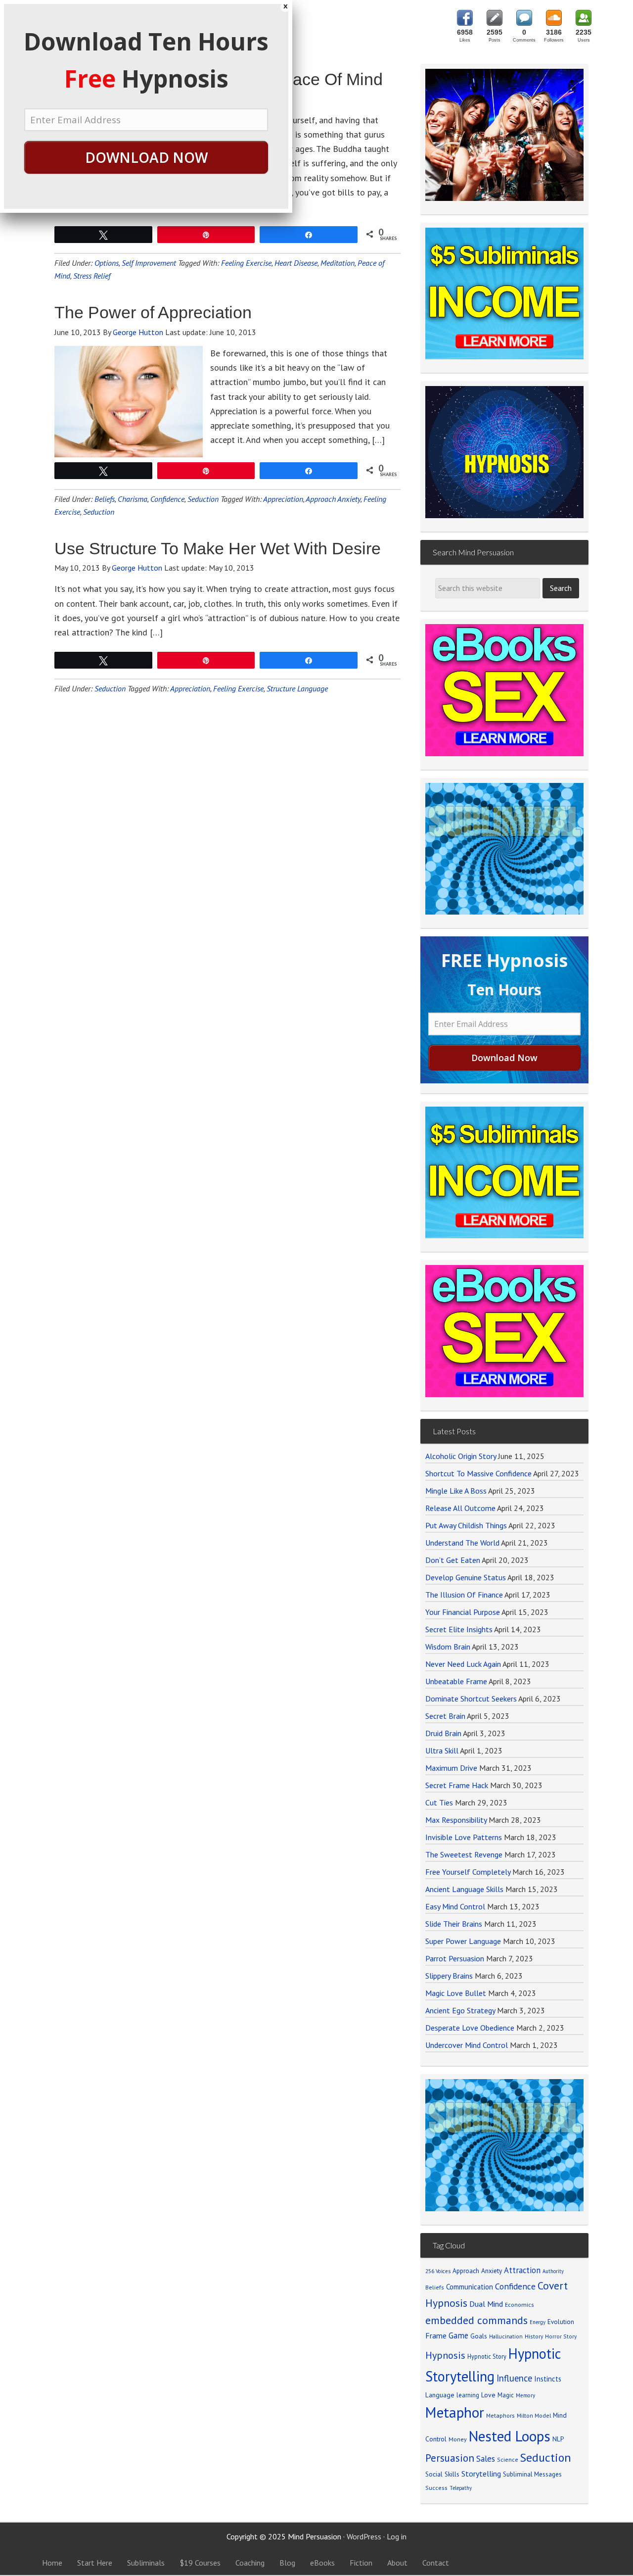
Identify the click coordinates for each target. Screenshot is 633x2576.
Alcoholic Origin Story (461, 1456)
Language (440, 2395)
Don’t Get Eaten (453, 1560)
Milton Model (534, 2415)
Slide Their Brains (454, 1924)
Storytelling (481, 2474)
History (534, 2336)
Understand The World (462, 1543)
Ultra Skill (442, 1750)
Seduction (203, 499)
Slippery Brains (449, 1976)
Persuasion (450, 2458)
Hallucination (506, 2336)
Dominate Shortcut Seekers (471, 1699)
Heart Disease (296, 263)
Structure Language (297, 688)
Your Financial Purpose (463, 1612)
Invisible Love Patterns (464, 1837)
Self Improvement (149, 263)
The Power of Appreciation (153, 312)
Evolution (561, 2322)
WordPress (364, 2536)
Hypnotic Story (487, 2356)
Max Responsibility (456, 1820)
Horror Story (561, 2336)
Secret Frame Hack (457, 1785)
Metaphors (500, 2415)
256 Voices (438, 2271)
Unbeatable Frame (456, 1681)
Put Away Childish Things (466, 1525)
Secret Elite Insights (459, 1629)
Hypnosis (445, 2355)
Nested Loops (510, 2436)
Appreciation (283, 499)
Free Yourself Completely (468, 1872)
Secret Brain (445, 1716)
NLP (558, 2439)
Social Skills (442, 2474)
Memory (525, 2395)
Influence (514, 2378)
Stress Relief (92, 276)
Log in (397, 2536)
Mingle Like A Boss (456, 1491)
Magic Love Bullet (456, 1993)
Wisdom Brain (448, 1647)
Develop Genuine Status (466, 1577)
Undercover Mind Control (467, 2045)
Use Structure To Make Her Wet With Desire (218, 548)
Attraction (522, 2270)
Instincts (548, 2379)
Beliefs (105, 499)
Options (107, 263)
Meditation (338, 263)
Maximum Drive (451, 1768)
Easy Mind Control (455, 1906)
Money (458, 2439)
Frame (436, 2335)
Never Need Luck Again (463, 1664)
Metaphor (455, 2412)
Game (458, 2335)
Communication (470, 2287)
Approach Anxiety (333, 499)
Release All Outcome (460, 1508)
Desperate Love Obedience (470, 2028)
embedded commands (476, 2320)
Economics (520, 2305)
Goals (479, 2336)
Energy (538, 2322)
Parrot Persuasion (455, 1958)
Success (436, 2488)
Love (488, 2395)
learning (468, 2395)
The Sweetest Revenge (464, 1854)
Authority (553, 2271)
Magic (506, 2395)
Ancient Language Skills (464, 1889)
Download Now (504, 1058)
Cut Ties (439, 1802)
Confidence (167, 499)
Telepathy (461, 2488)
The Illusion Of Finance (464, 1595)
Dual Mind (486, 2304)
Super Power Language (463, 1941)
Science (508, 2459)
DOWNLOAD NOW (146, 157)
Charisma (133, 499)
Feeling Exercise (246, 263)
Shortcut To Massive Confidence (478, 1473)
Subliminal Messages (532, 2474)
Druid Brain (443, 1733)
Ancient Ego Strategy (460, 2010)
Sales (486, 2459)
